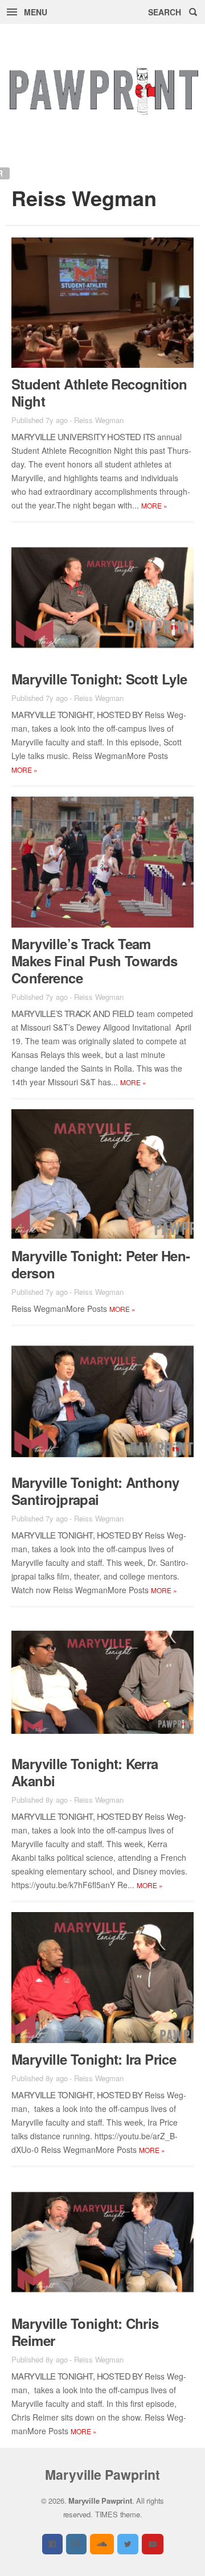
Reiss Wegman (99, 420)
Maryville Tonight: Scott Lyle (99, 679)
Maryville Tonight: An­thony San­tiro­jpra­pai (95, 1491)
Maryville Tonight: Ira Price (94, 2059)
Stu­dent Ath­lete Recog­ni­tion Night (99, 392)
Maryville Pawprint (102, 2474)
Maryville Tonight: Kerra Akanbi (85, 1772)
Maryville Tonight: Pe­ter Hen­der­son (101, 1264)
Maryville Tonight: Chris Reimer (85, 2332)
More (154, 505)
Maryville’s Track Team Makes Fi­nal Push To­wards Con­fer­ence (95, 961)
